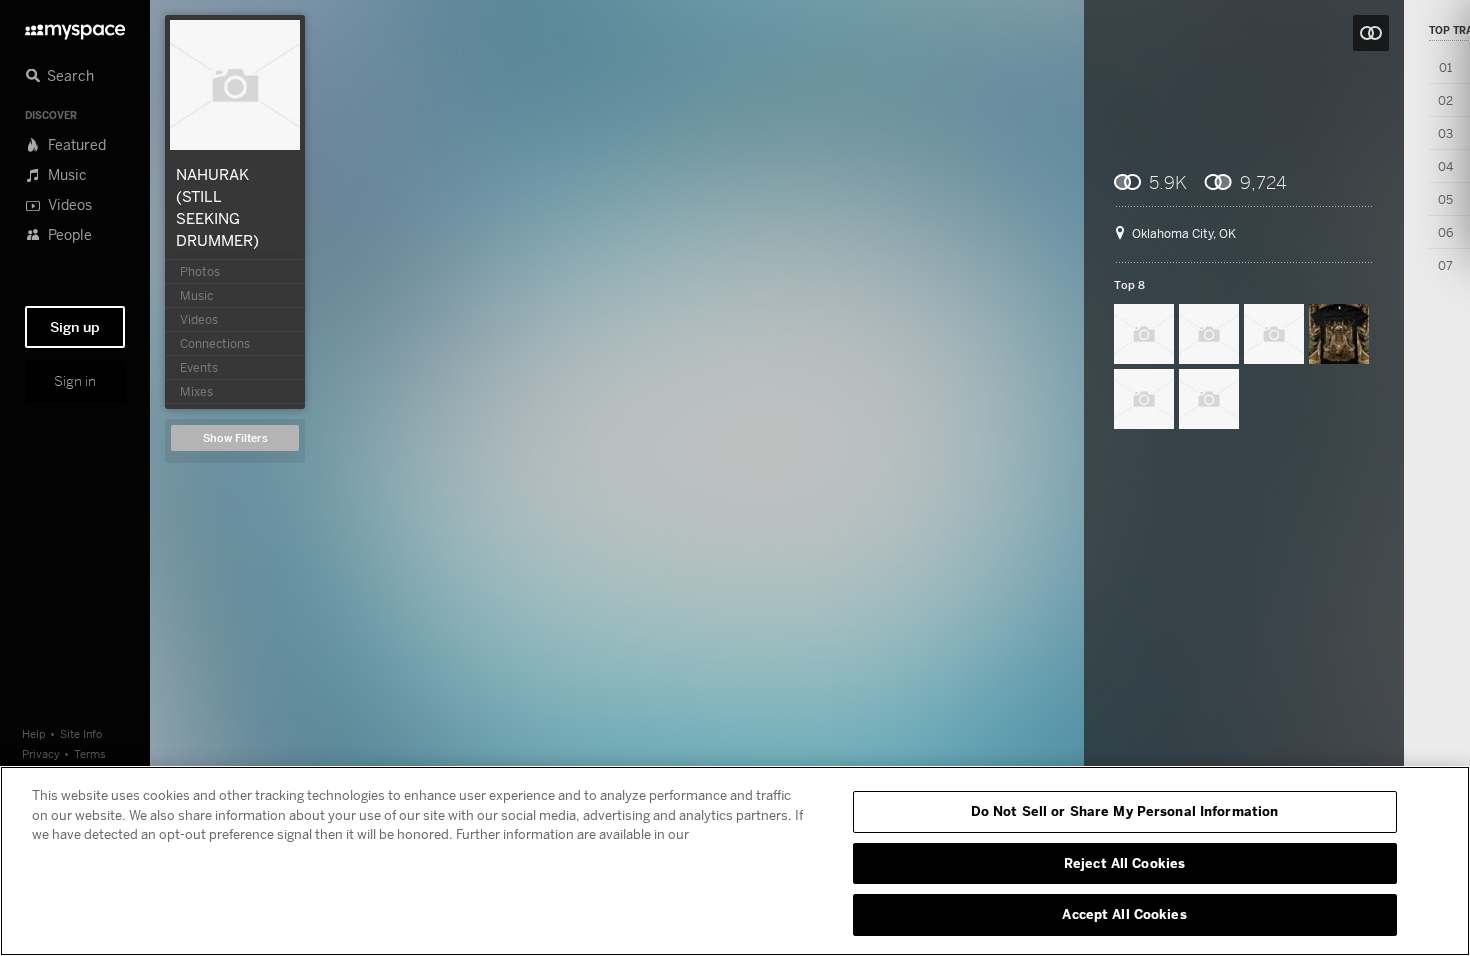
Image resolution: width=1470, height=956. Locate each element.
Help (34, 733)
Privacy (41, 753)
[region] (735, 861)
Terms (90, 753)
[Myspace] (75, 26)
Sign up (75, 327)
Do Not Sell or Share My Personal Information (1125, 811)
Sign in (75, 381)
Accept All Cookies (1124, 914)
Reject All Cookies (1124, 863)
